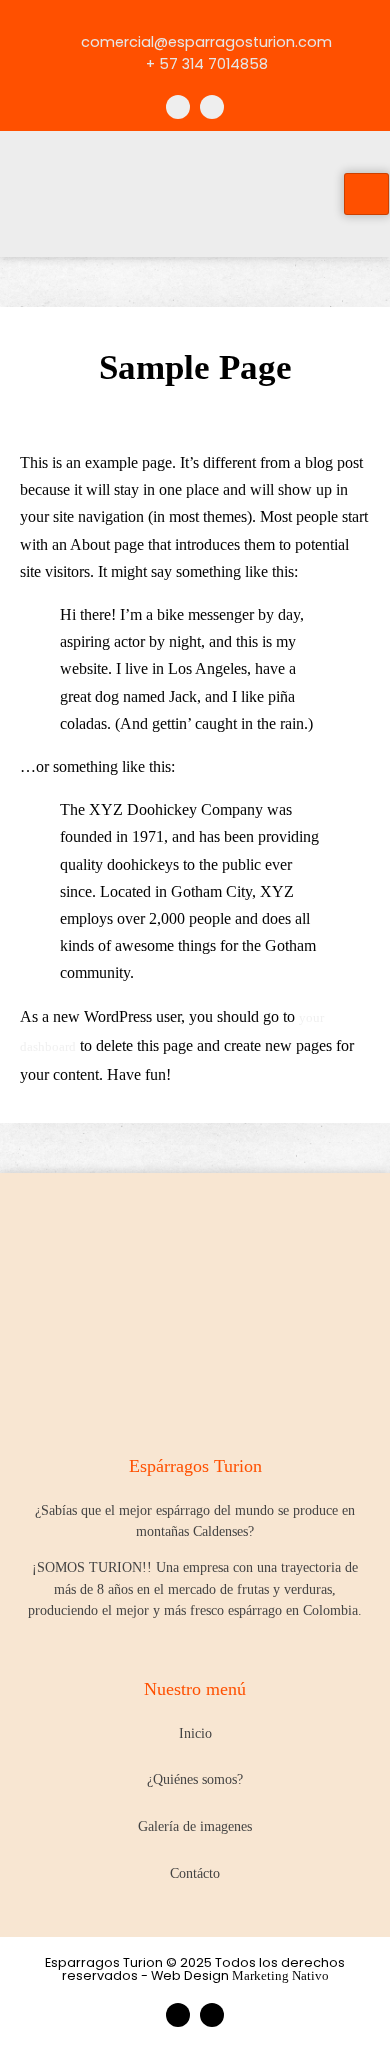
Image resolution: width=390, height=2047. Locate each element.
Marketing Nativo (280, 1976)
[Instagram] (212, 107)
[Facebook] (178, 107)
